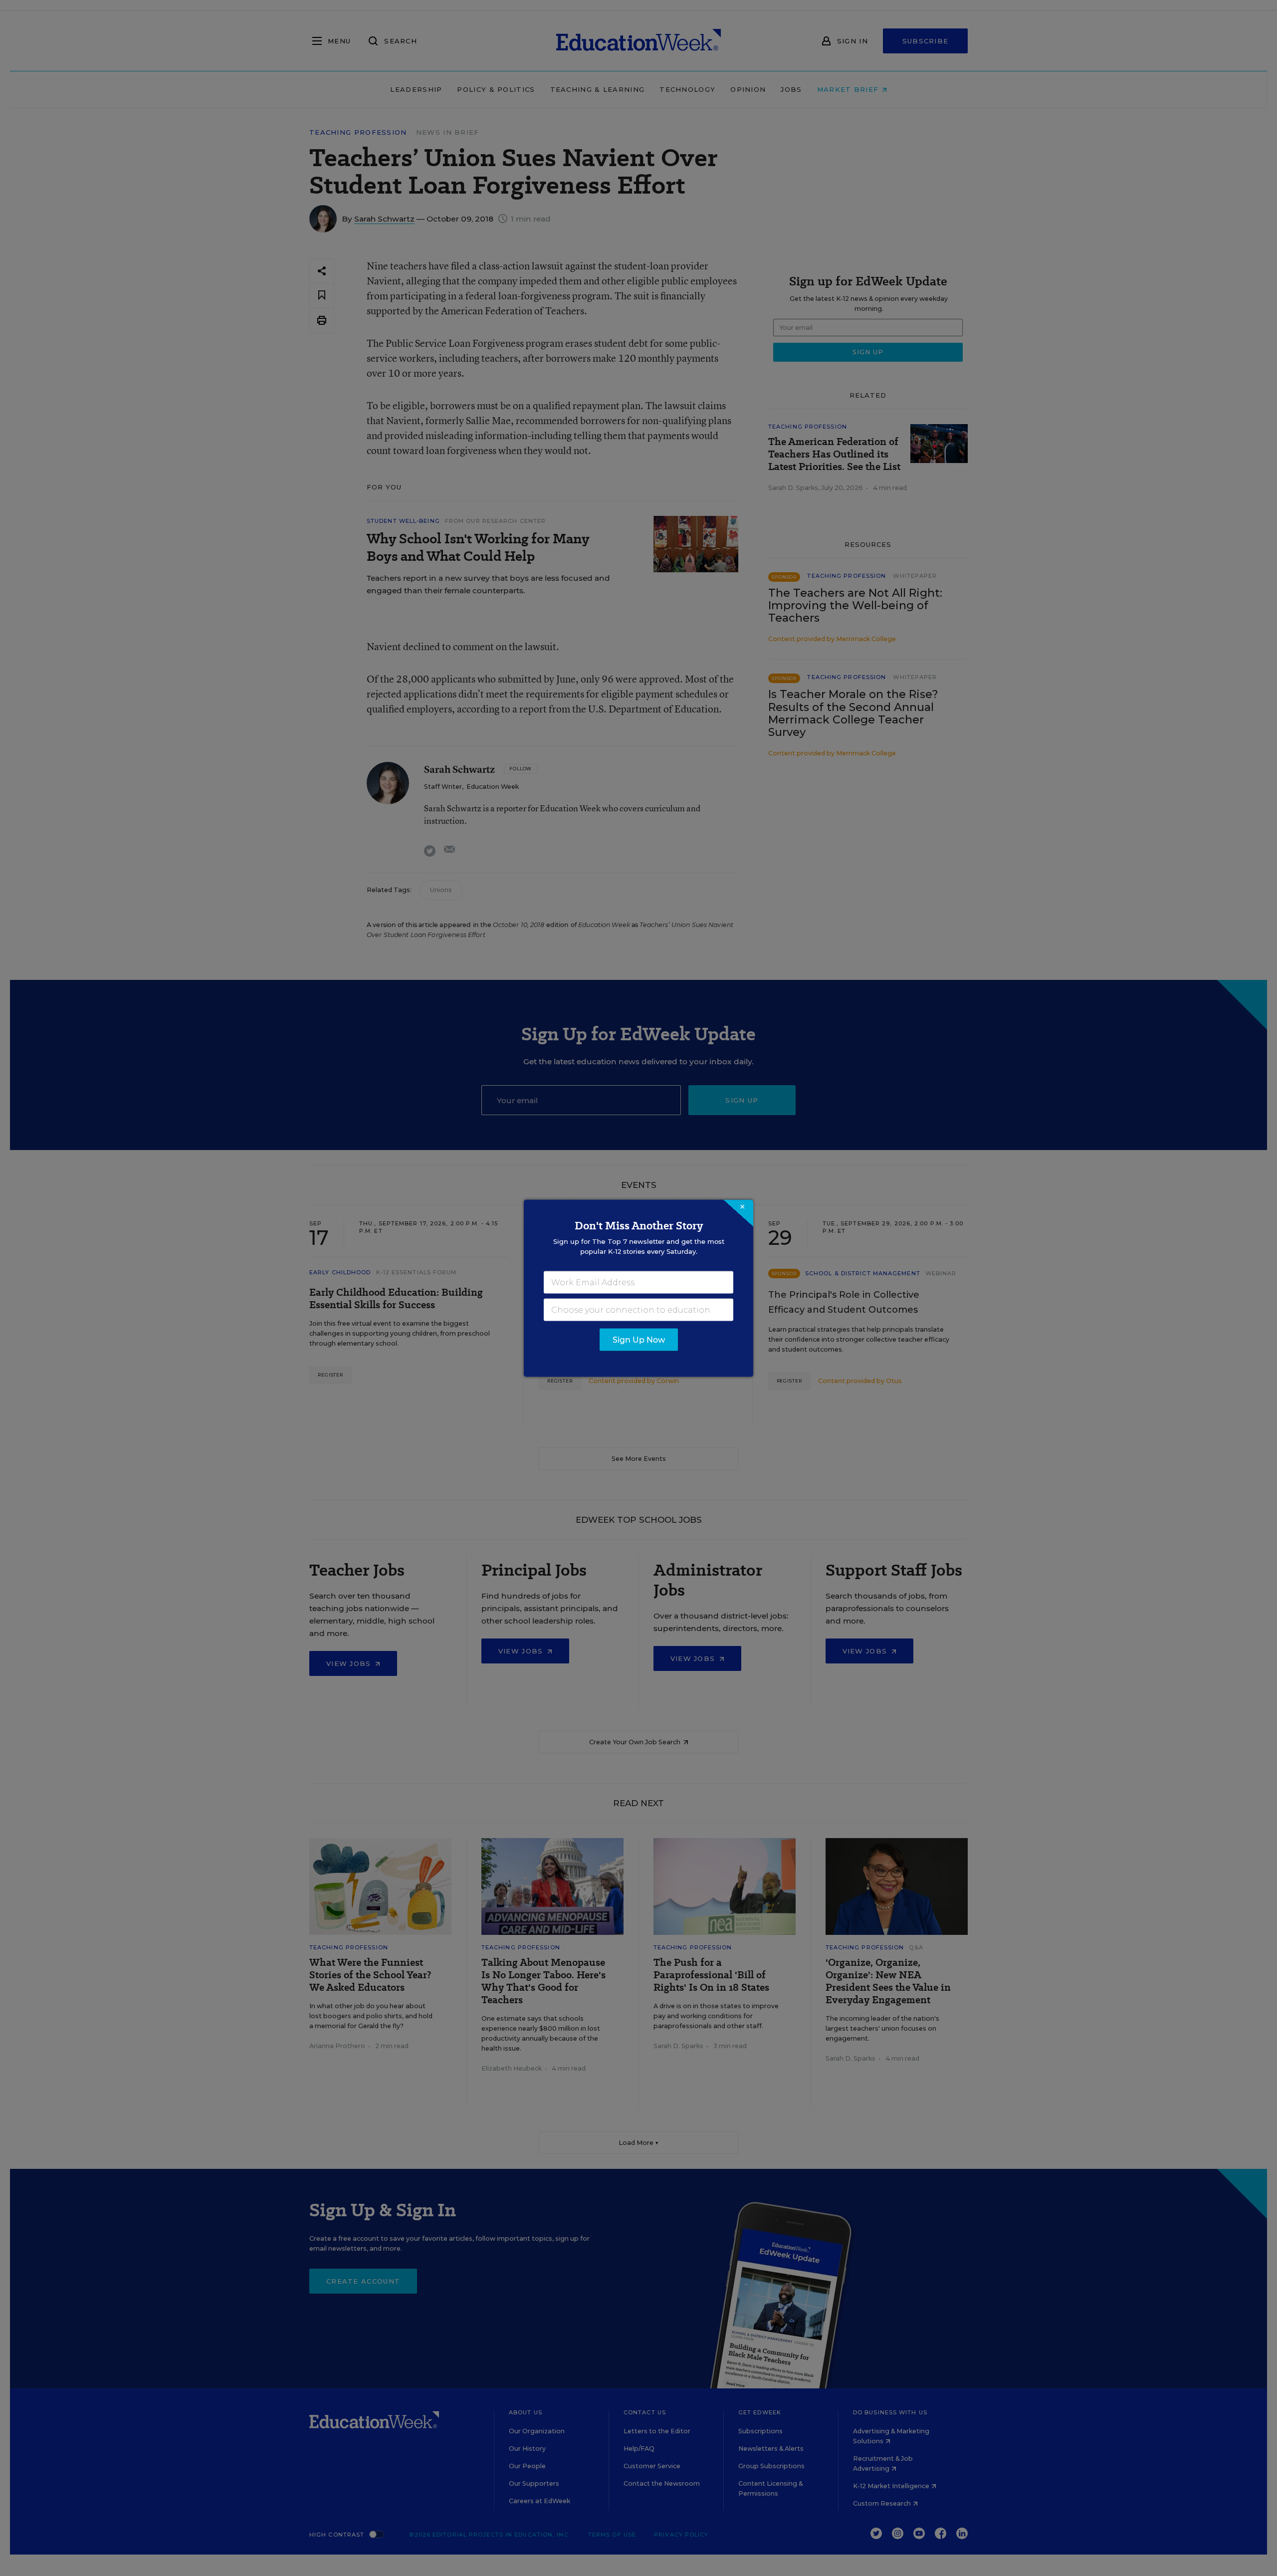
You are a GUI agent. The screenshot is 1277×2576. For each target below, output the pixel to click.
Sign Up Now (639, 1339)
